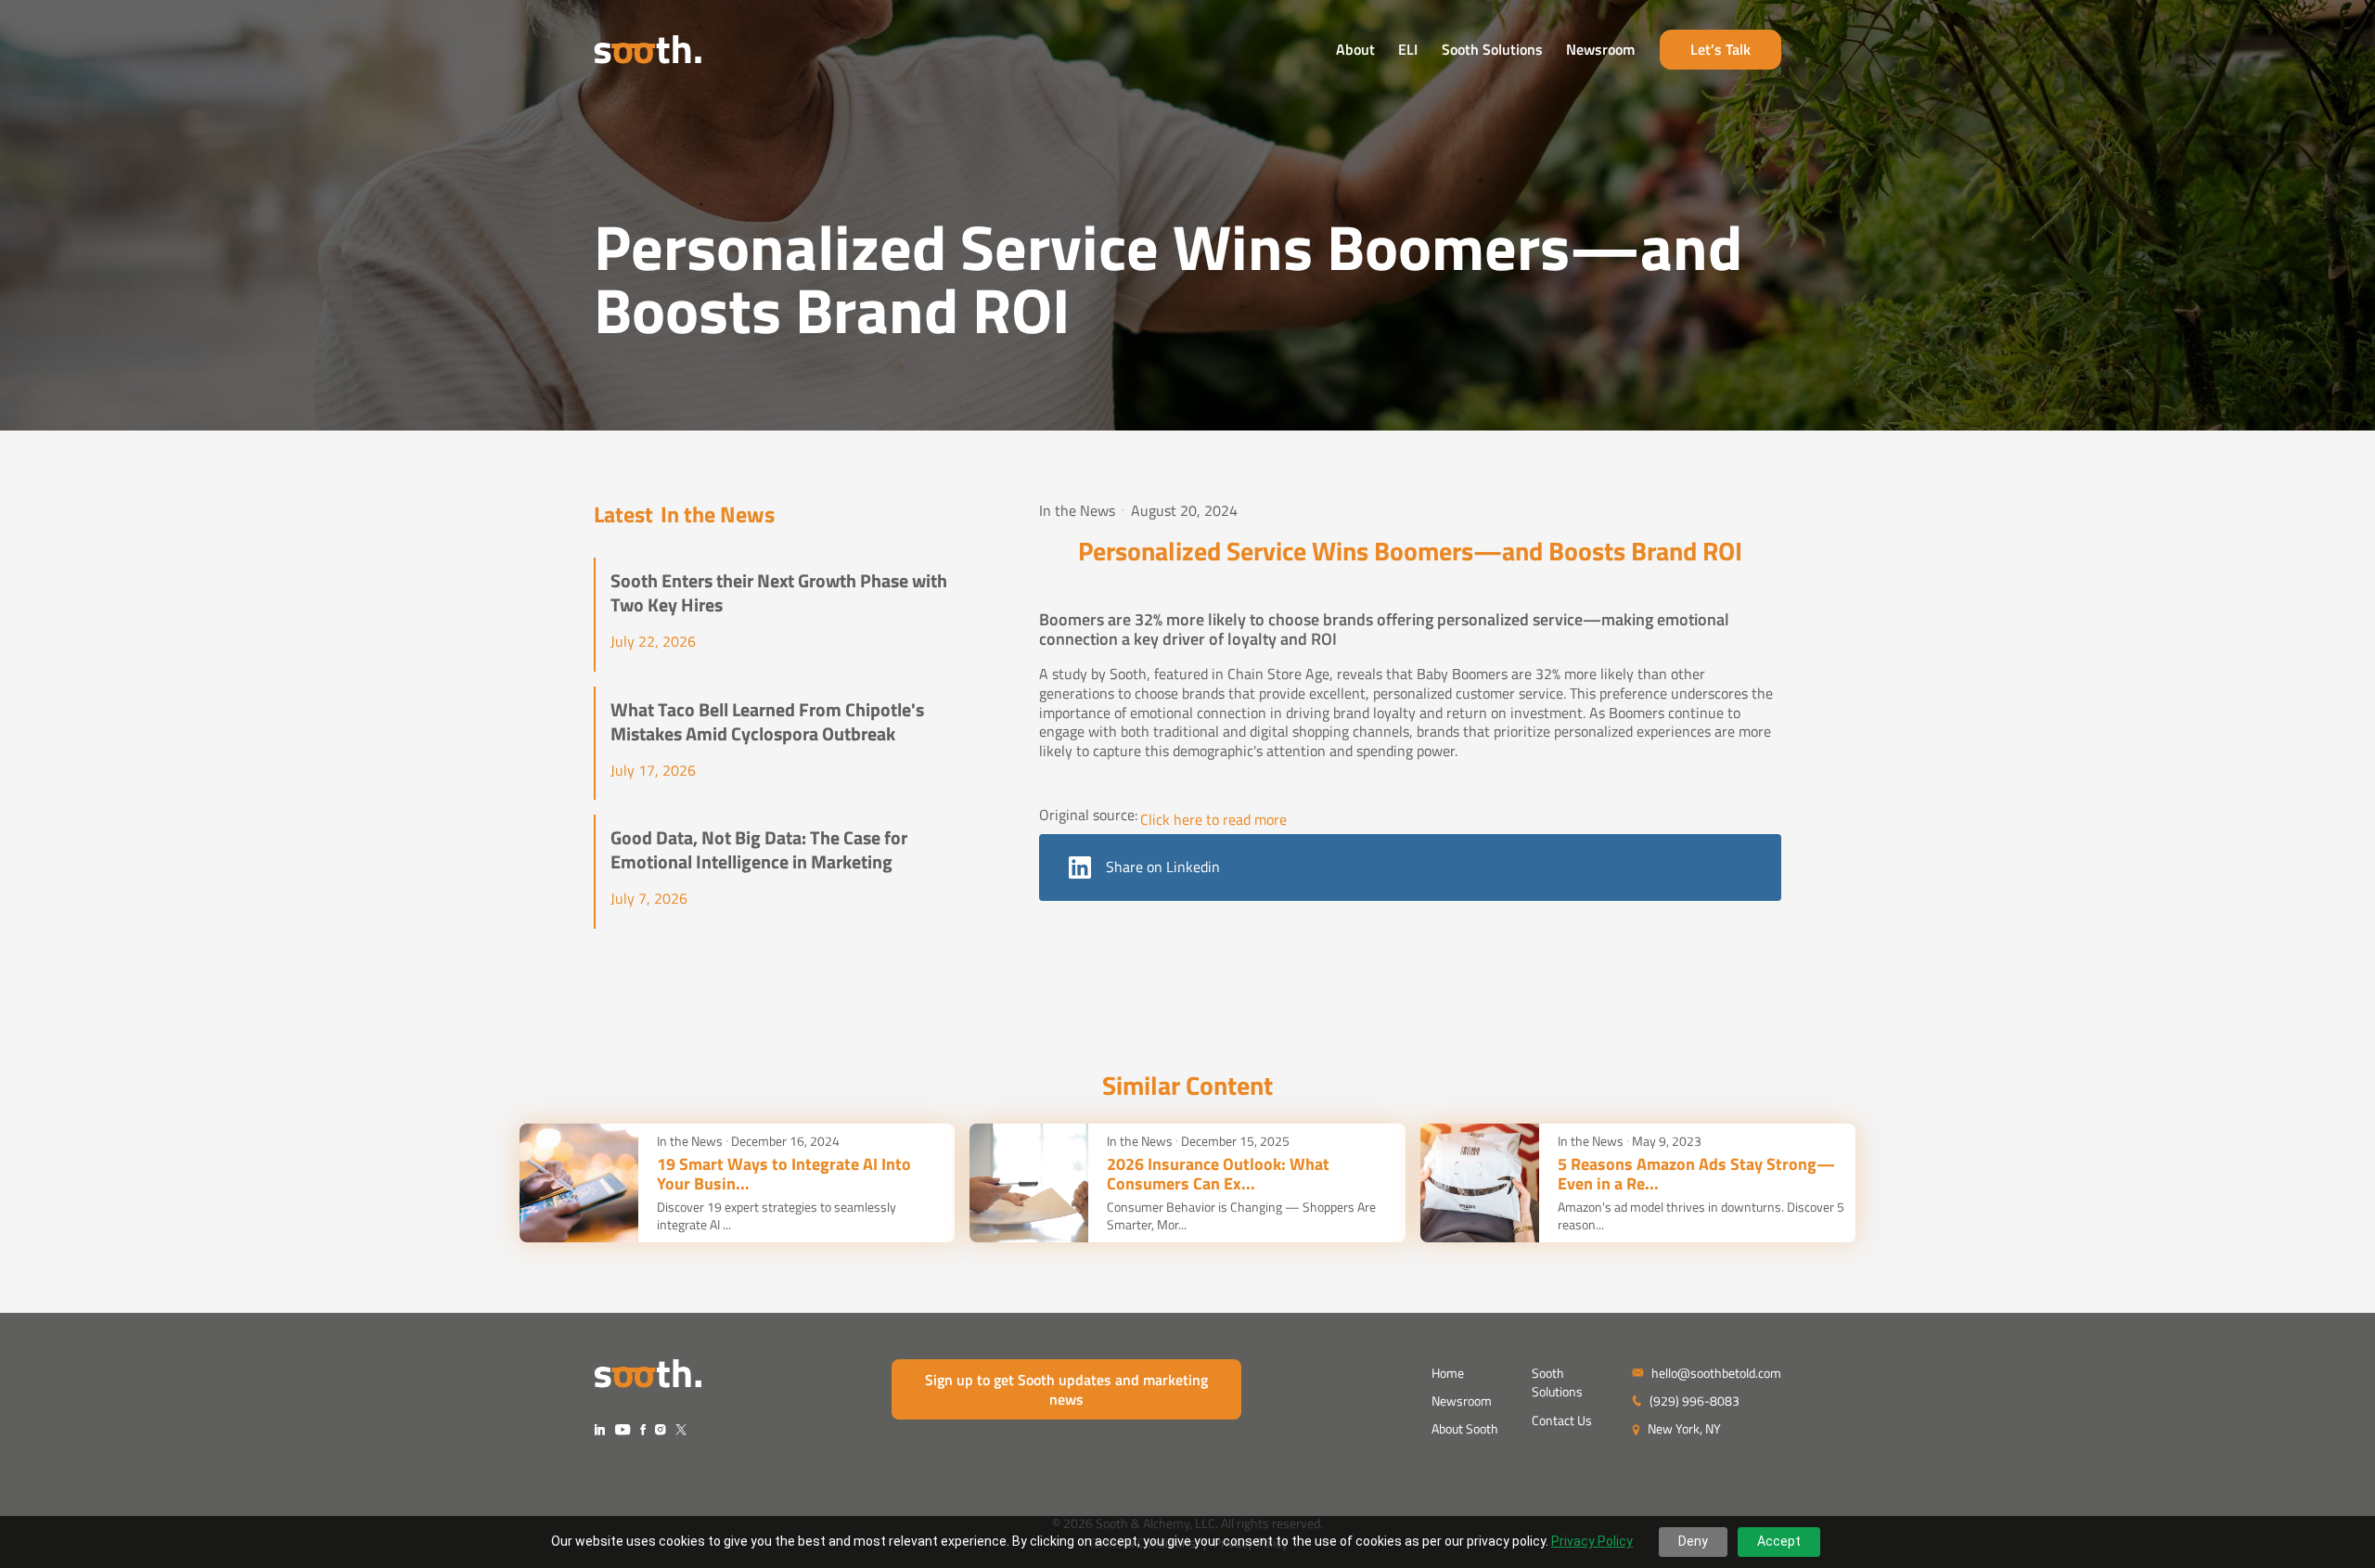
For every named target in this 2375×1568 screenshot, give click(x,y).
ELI (1408, 49)
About (1355, 49)
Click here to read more (1213, 820)
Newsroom (1600, 49)
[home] (648, 50)
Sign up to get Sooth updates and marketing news (1066, 1389)
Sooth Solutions (1492, 49)
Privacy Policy (1592, 1541)
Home (1448, 1373)
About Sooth (1465, 1428)
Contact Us (1562, 1420)
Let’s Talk (1720, 49)
